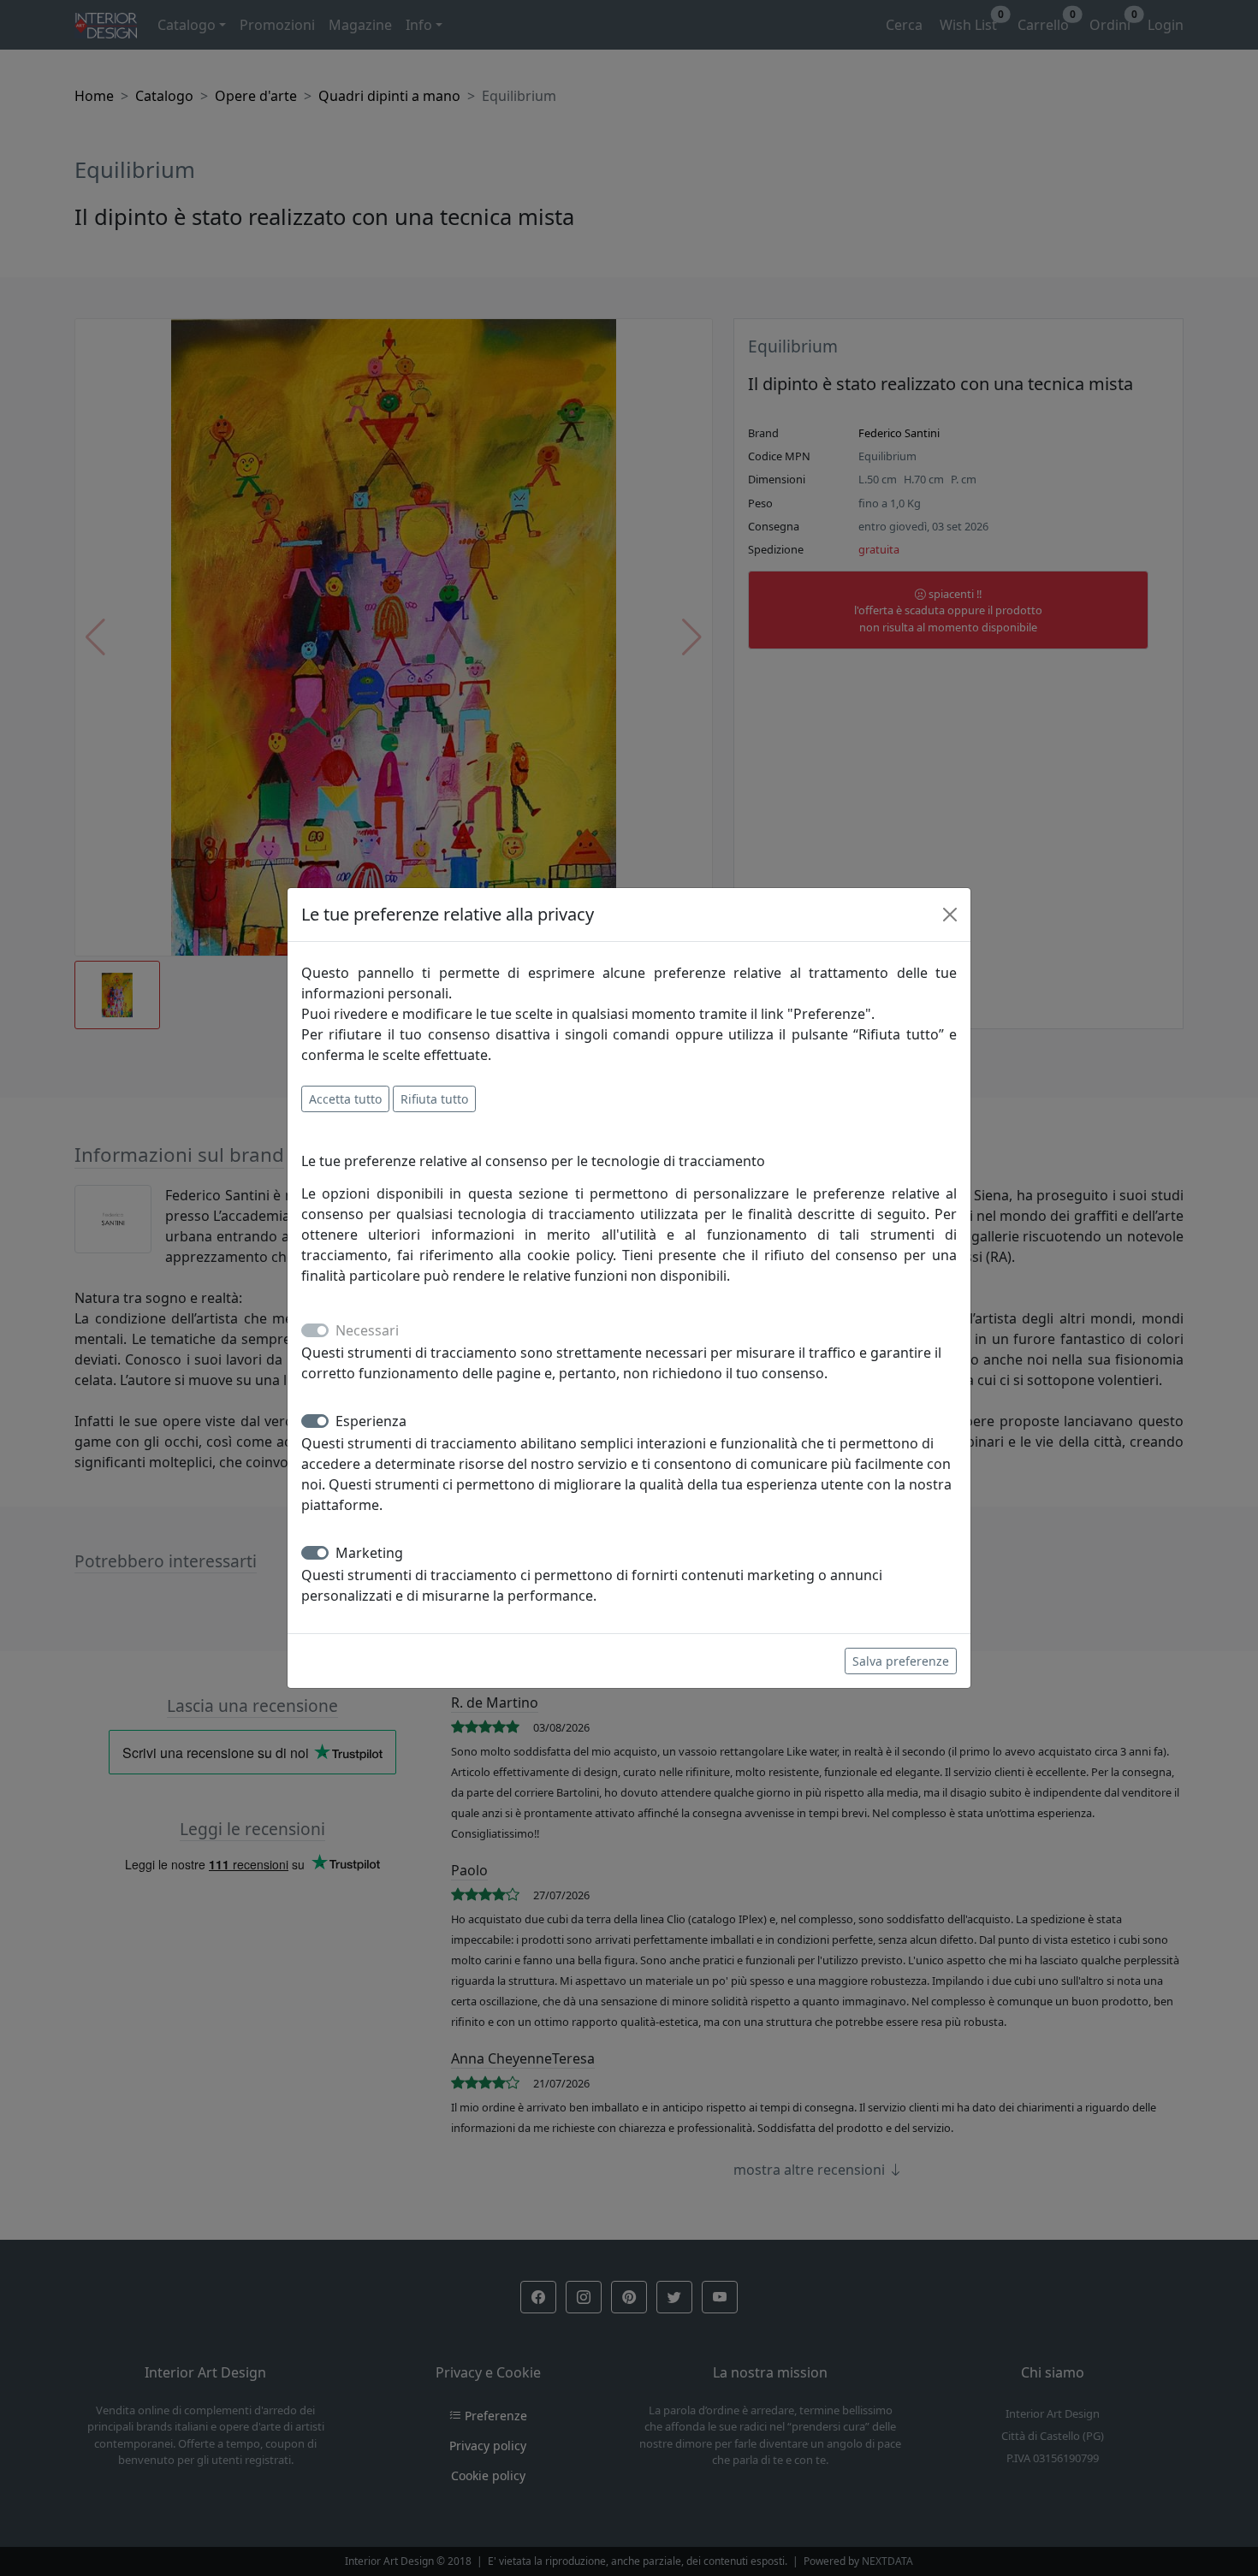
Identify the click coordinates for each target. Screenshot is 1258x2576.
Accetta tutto (345, 1099)
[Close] (950, 915)
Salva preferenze (901, 1661)
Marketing (369, 1553)
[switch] (315, 1421)
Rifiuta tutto (434, 1099)
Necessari (367, 1330)
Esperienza (371, 1421)
